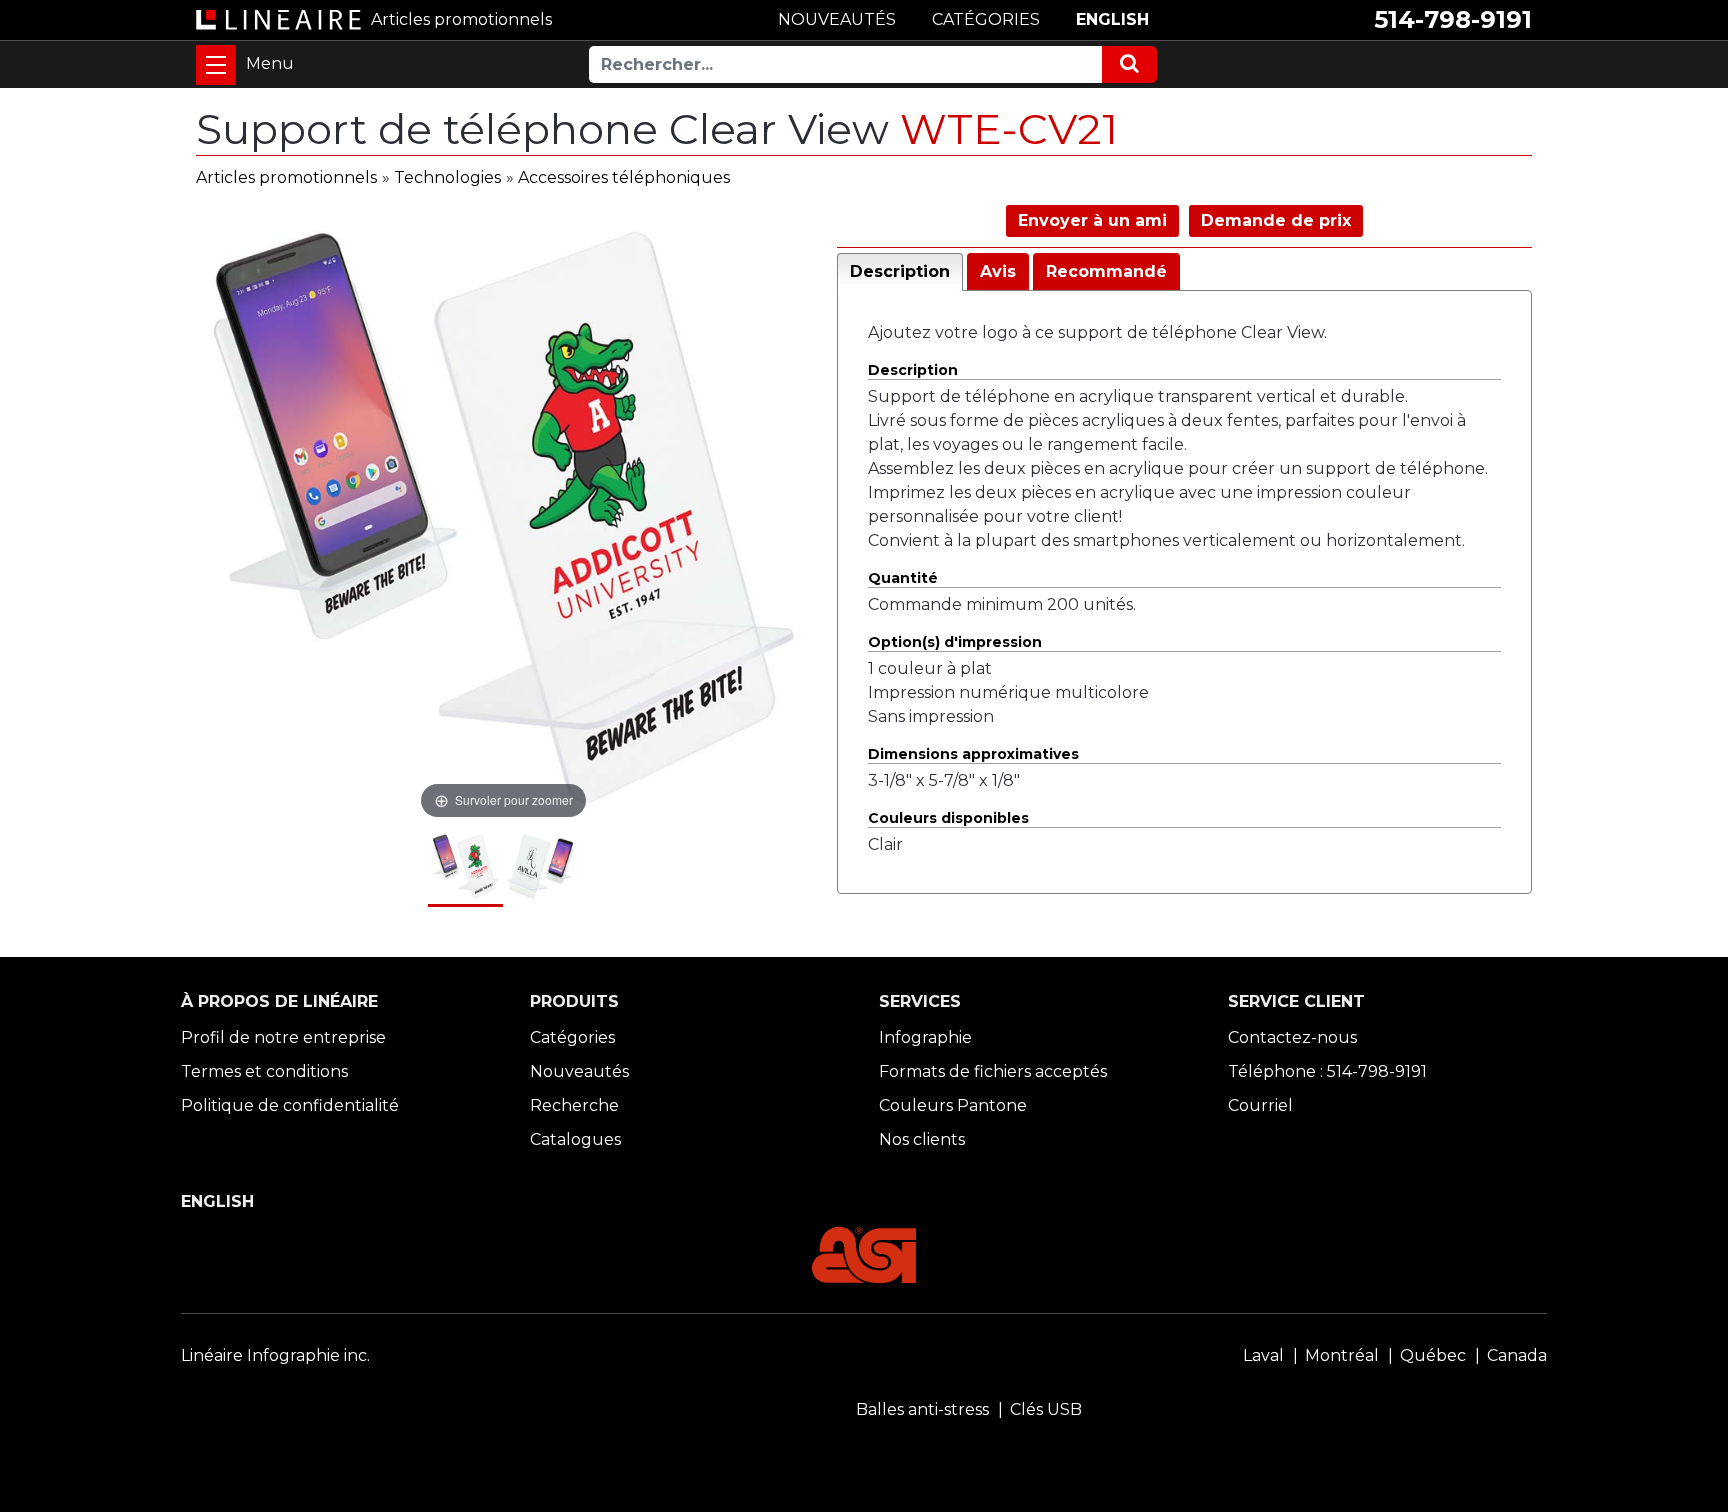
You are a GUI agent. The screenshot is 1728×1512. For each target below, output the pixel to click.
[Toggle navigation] (216, 65)
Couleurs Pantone (953, 1105)
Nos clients (922, 1139)
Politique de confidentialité (290, 1105)
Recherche (574, 1105)
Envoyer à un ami (1092, 220)
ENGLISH (1112, 19)
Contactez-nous (1292, 1037)
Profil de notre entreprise (283, 1037)
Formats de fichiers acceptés (993, 1071)
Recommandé (1106, 271)
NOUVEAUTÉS (837, 19)
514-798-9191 (1453, 19)
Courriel (1260, 1105)
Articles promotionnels (286, 177)
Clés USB (1046, 1409)
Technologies (447, 177)
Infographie (925, 1037)
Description (900, 271)
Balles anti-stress (922, 1409)
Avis (998, 271)
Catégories (572, 1037)
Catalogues (575, 1139)
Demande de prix (1276, 220)
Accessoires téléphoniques (624, 177)
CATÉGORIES (986, 19)
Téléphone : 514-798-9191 (1327, 1071)
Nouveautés (579, 1071)
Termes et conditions (264, 1071)
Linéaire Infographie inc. (275, 1355)
